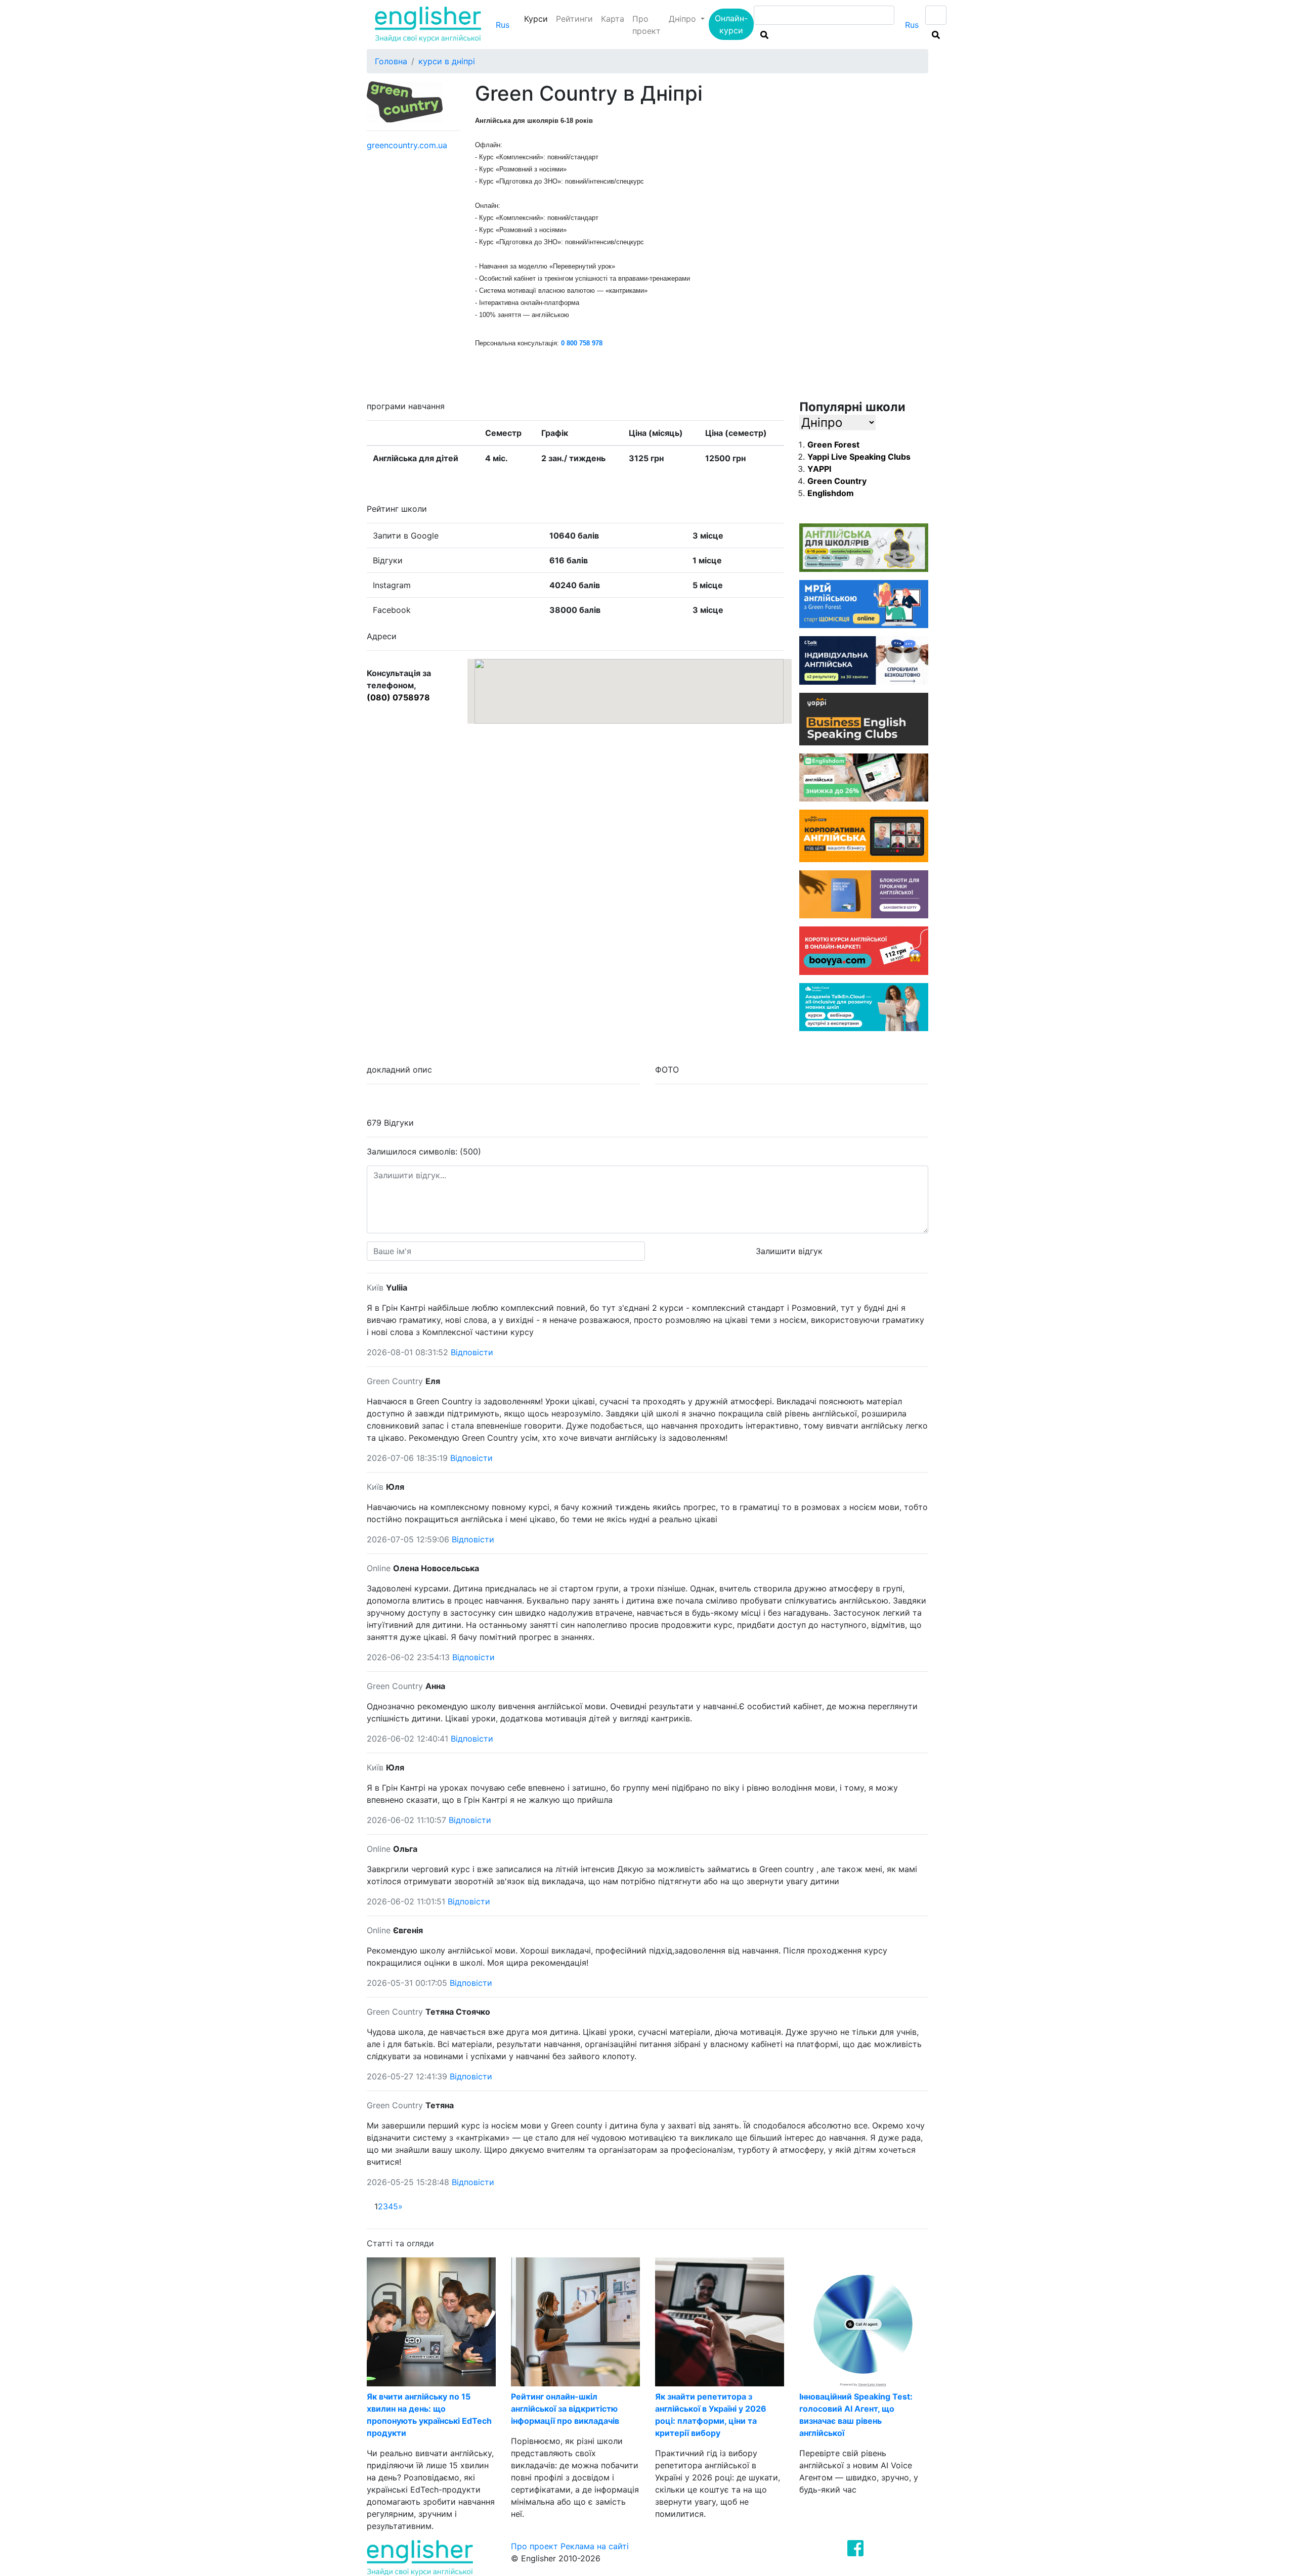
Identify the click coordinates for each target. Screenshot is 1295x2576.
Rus (503, 25)
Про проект (646, 25)
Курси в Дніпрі (447, 61)
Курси (538, 18)
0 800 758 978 (582, 343)
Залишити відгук (789, 1251)
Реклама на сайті (595, 2546)
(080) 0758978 (398, 697)
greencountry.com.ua (407, 145)
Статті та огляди (400, 2243)
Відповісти (472, 1352)
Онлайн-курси (731, 24)
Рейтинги (574, 19)
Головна (391, 61)
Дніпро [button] (684, 19)
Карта (613, 19)
